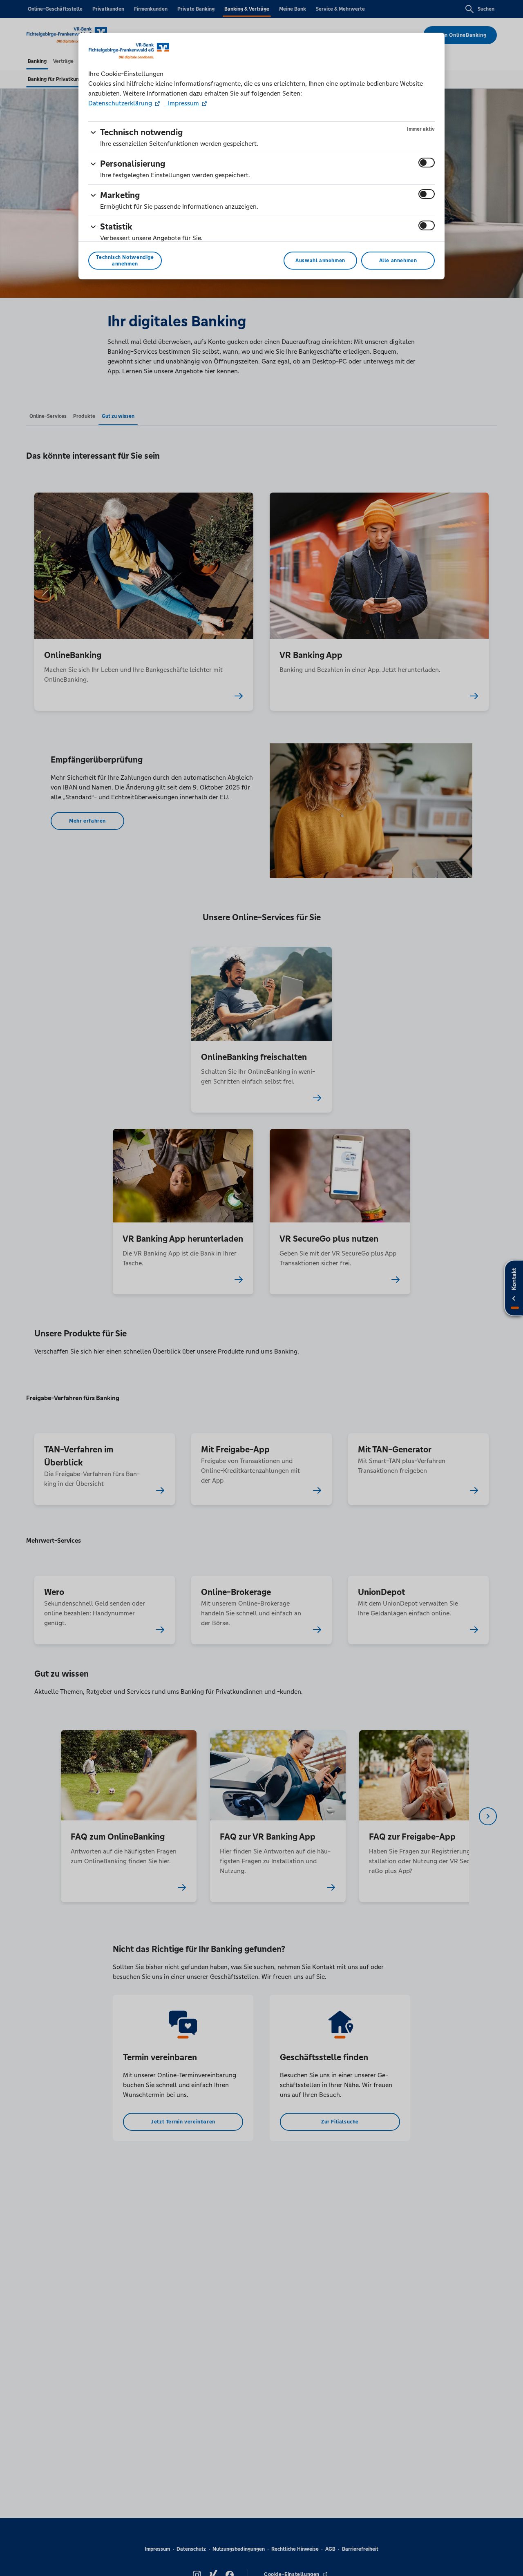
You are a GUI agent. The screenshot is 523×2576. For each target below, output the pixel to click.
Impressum (183, 103)
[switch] (427, 163)
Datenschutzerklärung (121, 103)
